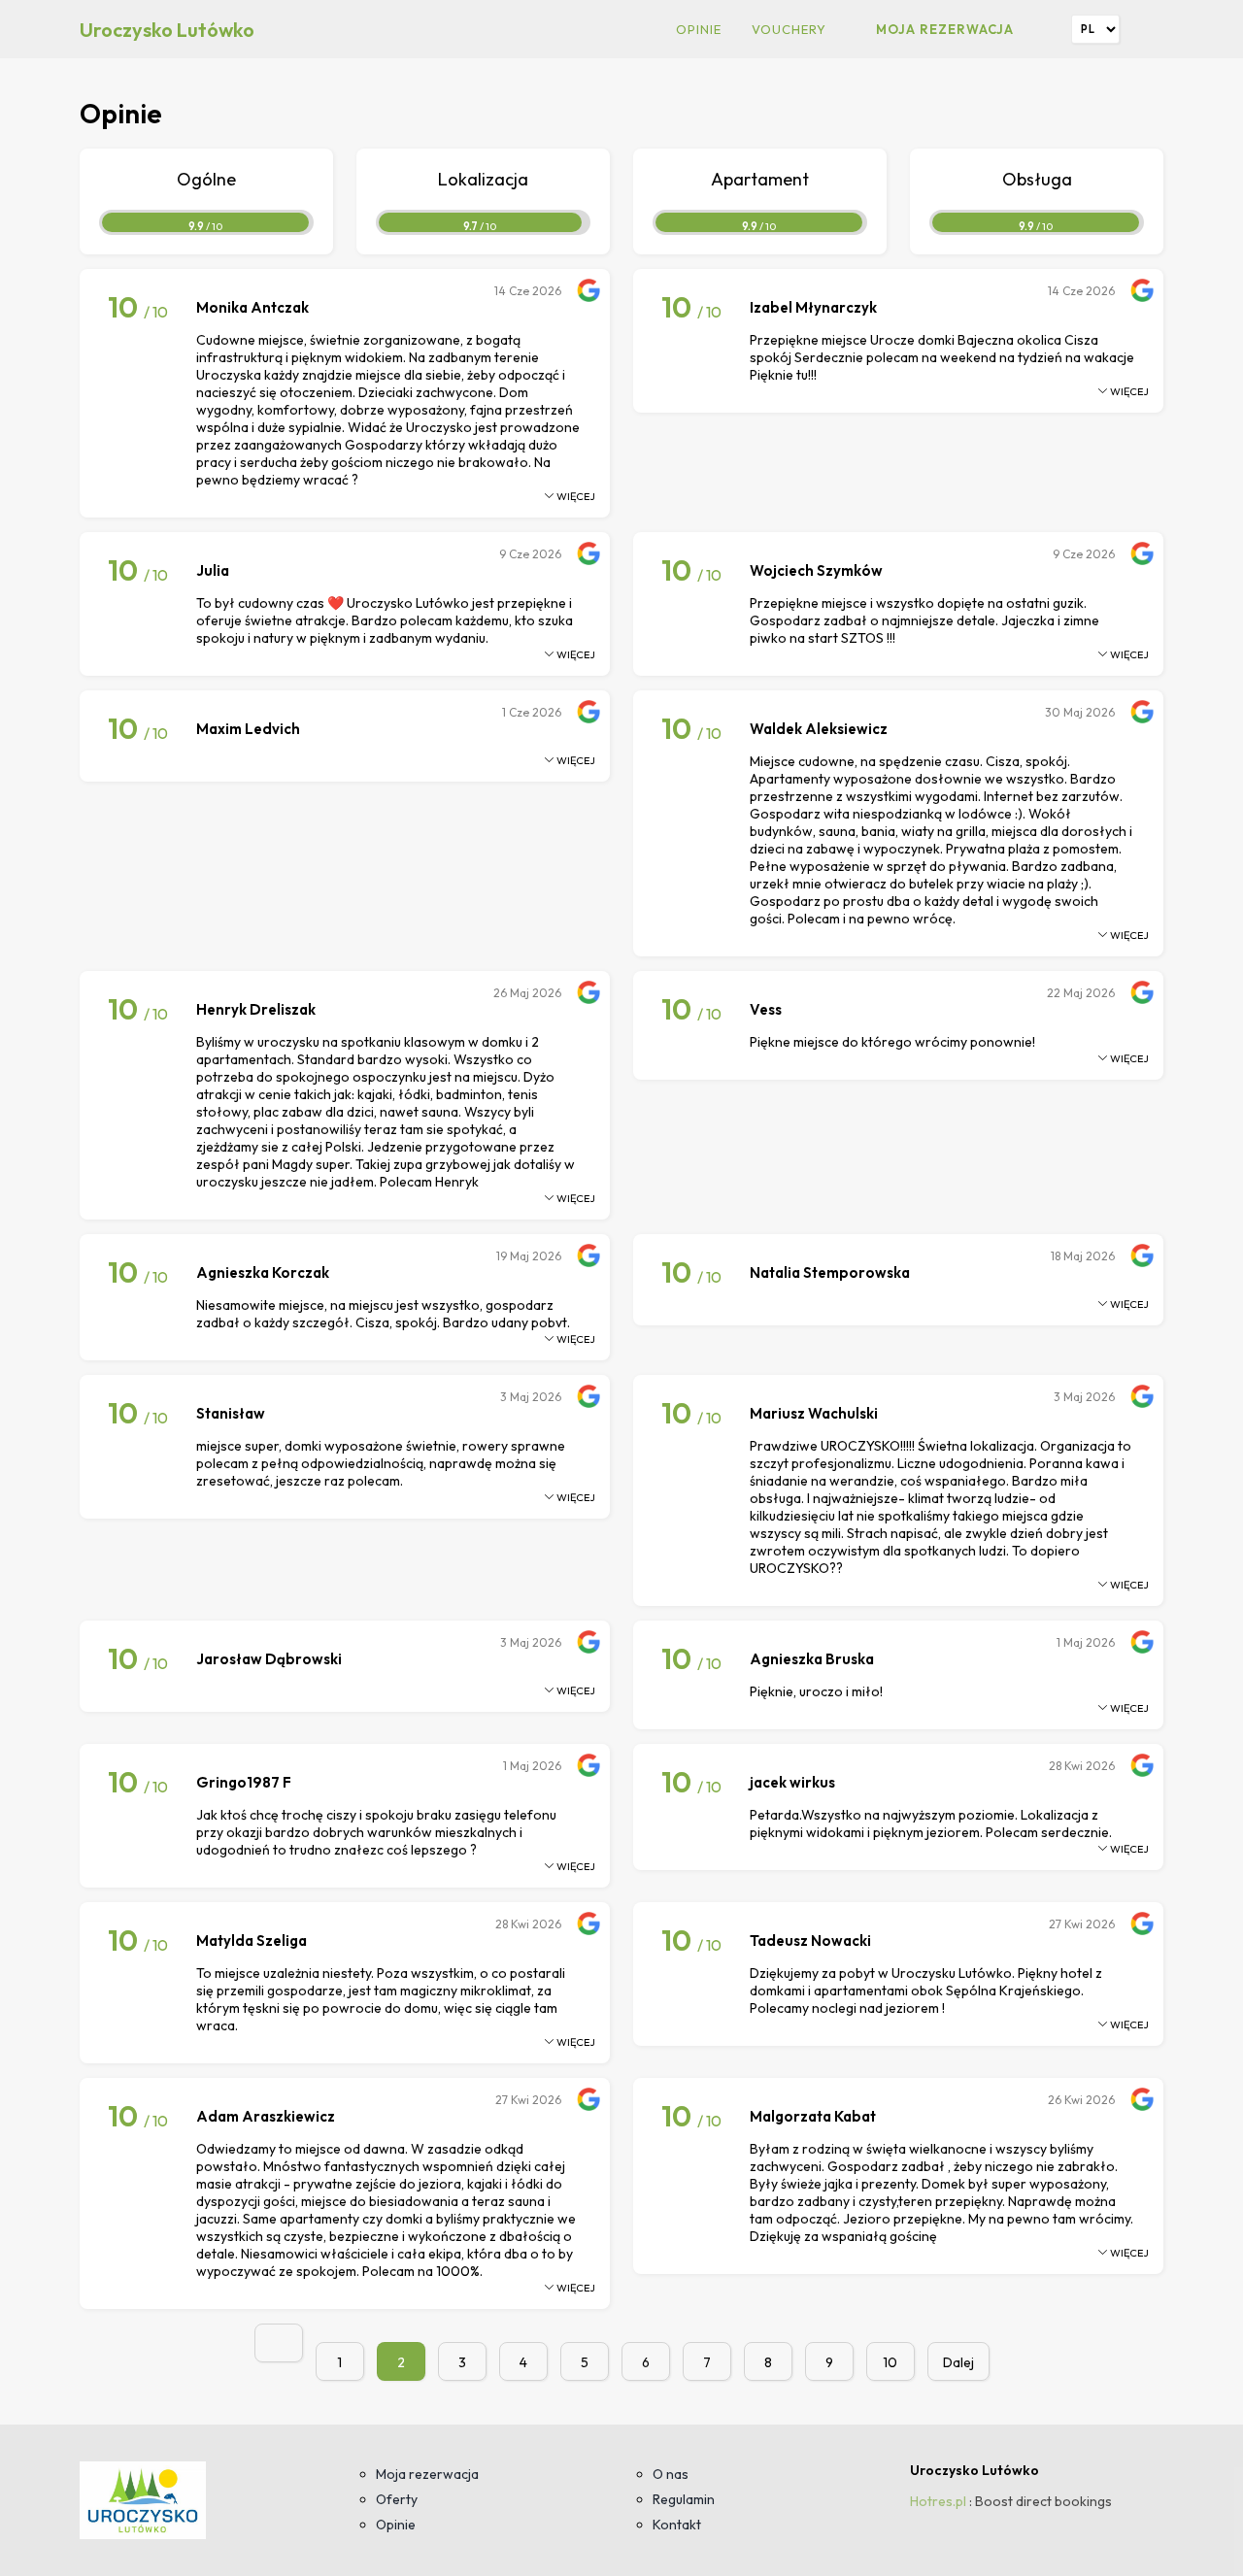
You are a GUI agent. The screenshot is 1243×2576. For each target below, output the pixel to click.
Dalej (958, 2362)
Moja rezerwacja (945, 29)
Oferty (397, 2499)
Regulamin (684, 2499)
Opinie (699, 29)
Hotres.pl (938, 2501)
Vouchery (789, 29)
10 (890, 2362)
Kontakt (677, 2525)
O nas (671, 2474)
